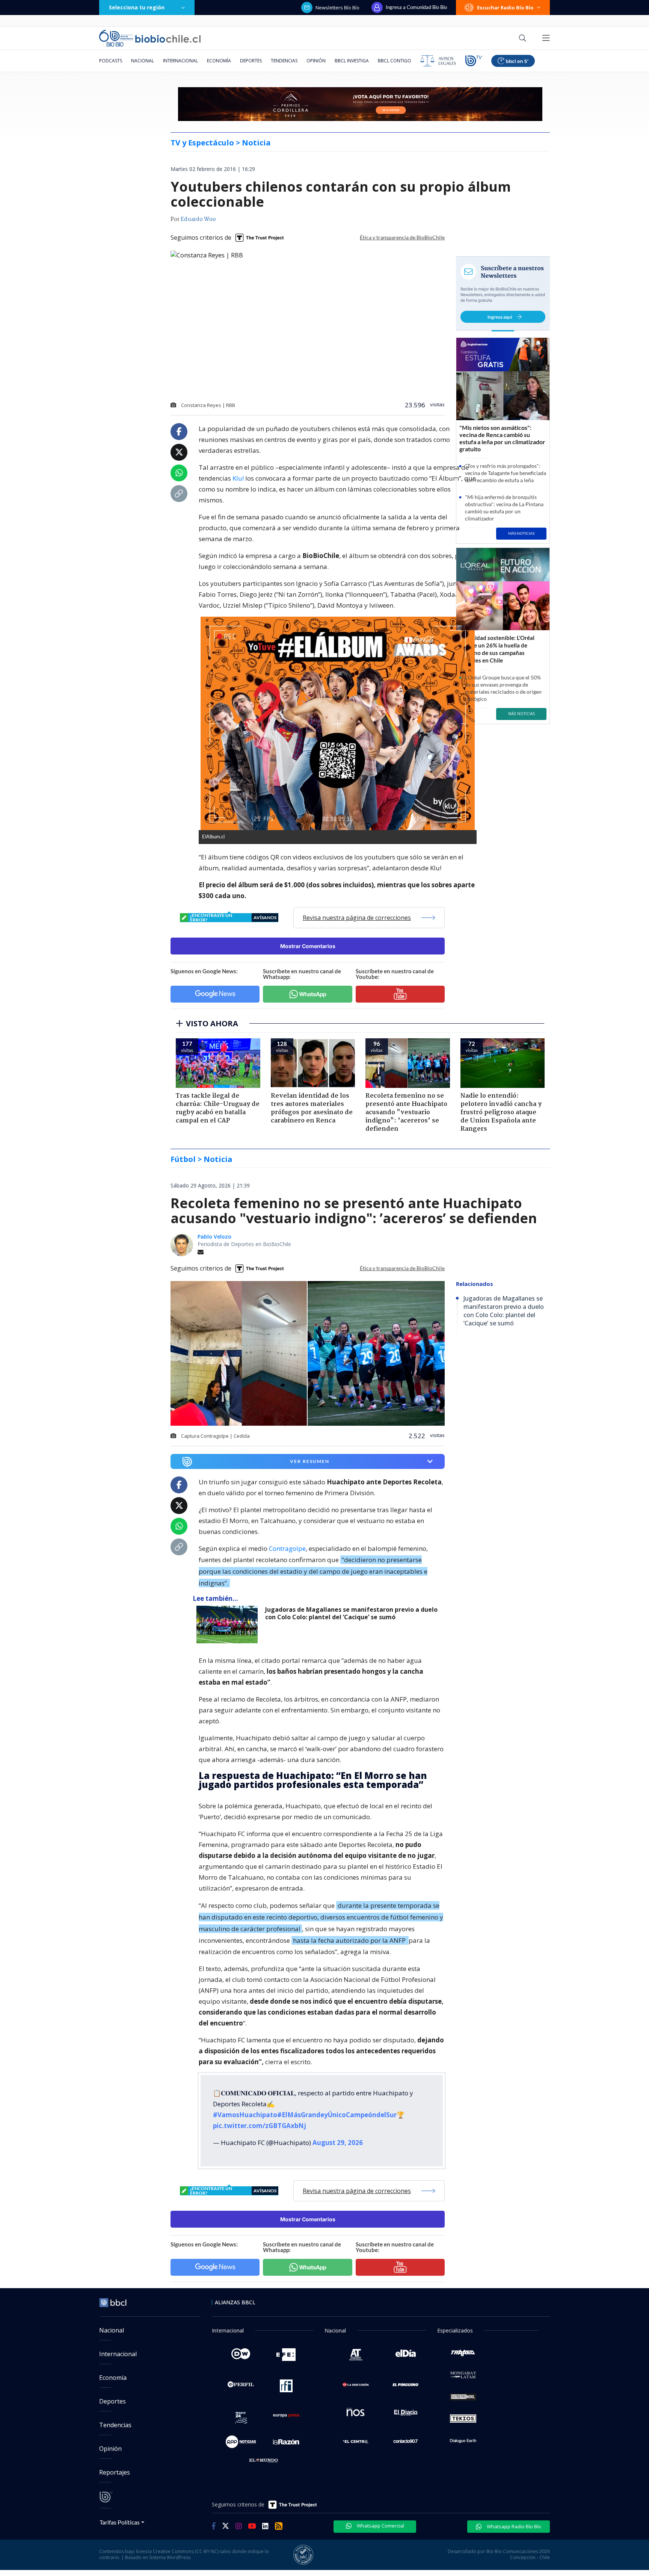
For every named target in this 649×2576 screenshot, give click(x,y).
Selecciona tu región (137, 7)
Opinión (316, 61)
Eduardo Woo (198, 219)
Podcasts (111, 61)
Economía (219, 61)
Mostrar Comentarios (308, 946)
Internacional (180, 61)
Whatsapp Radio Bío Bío (513, 2526)
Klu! (238, 478)
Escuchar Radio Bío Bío (505, 8)
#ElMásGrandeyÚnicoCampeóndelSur (337, 2115)
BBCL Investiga (352, 61)
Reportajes (115, 2472)
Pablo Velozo (214, 1237)
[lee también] (229, 1625)
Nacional (143, 61)
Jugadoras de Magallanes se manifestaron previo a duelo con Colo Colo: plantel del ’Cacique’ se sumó (351, 1613)
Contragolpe (287, 1548)
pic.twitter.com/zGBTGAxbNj (260, 2126)
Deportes (251, 61)
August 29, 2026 (338, 2143)
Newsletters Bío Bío (337, 8)
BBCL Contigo (395, 61)
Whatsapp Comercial (380, 2526)
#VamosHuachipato (245, 2115)
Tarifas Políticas (120, 2522)
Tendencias (284, 61)
